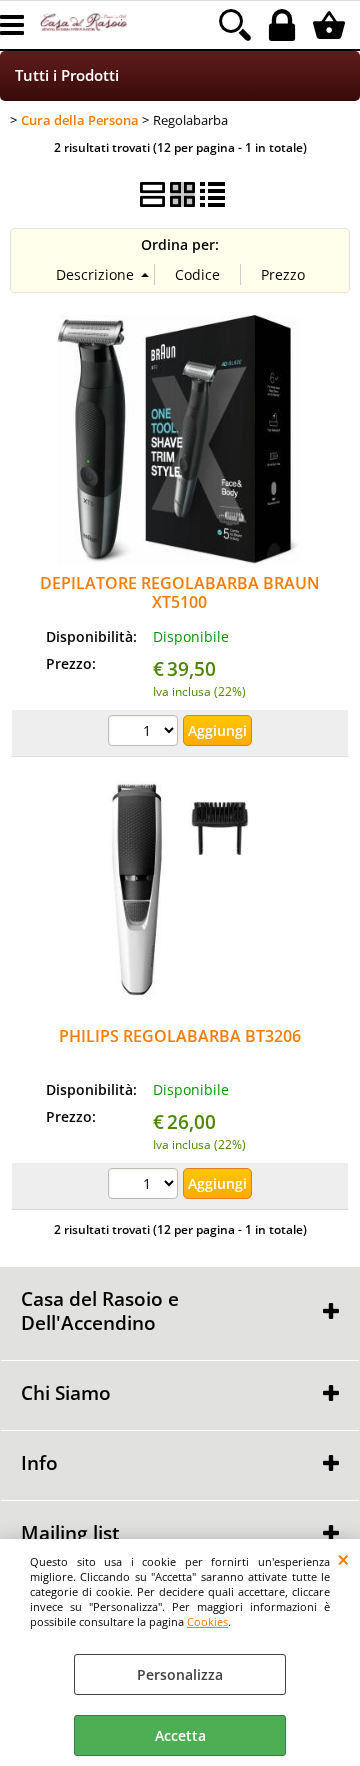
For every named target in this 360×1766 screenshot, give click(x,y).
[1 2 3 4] (145, 733)
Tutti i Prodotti (67, 75)
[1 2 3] (145, 1186)
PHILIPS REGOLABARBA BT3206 (180, 1036)
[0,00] (331, 25)
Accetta (180, 1735)
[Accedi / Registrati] (284, 25)
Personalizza (180, 1674)
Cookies (207, 1621)
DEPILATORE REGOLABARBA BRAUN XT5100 (180, 592)
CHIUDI (343, 1559)
